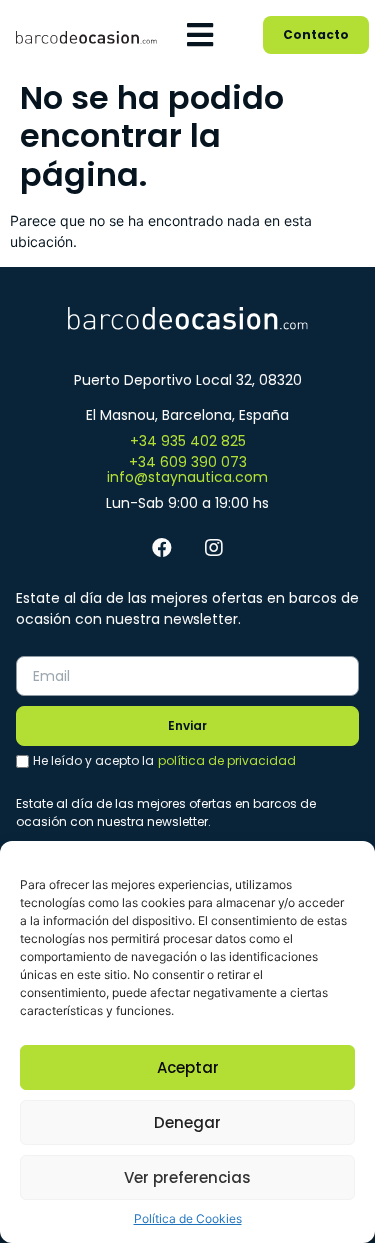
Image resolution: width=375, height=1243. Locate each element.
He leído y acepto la (164, 760)
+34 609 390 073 (188, 462)
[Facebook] (162, 548)
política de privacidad (227, 760)
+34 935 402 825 (188, 441)
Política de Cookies (188, 1218)
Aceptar (188, 1067)
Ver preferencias (187, 1177)
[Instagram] (214, 548)
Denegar (187, 1122)
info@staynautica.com (187, 477)
